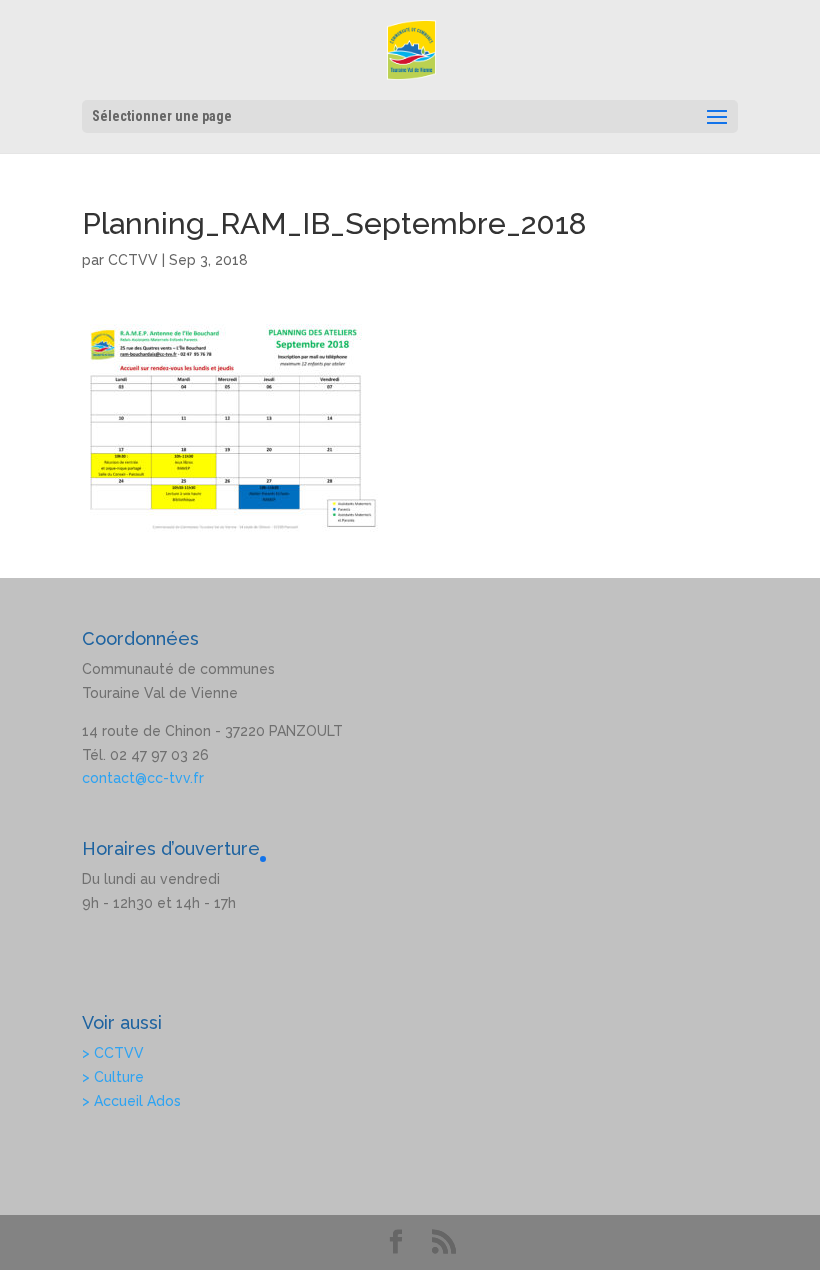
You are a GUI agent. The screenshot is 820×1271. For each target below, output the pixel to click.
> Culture (113, 1077)
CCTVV (133, 260)
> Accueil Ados (131, 1101)
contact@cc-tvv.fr (143, 778)
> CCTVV (113, 1053)
